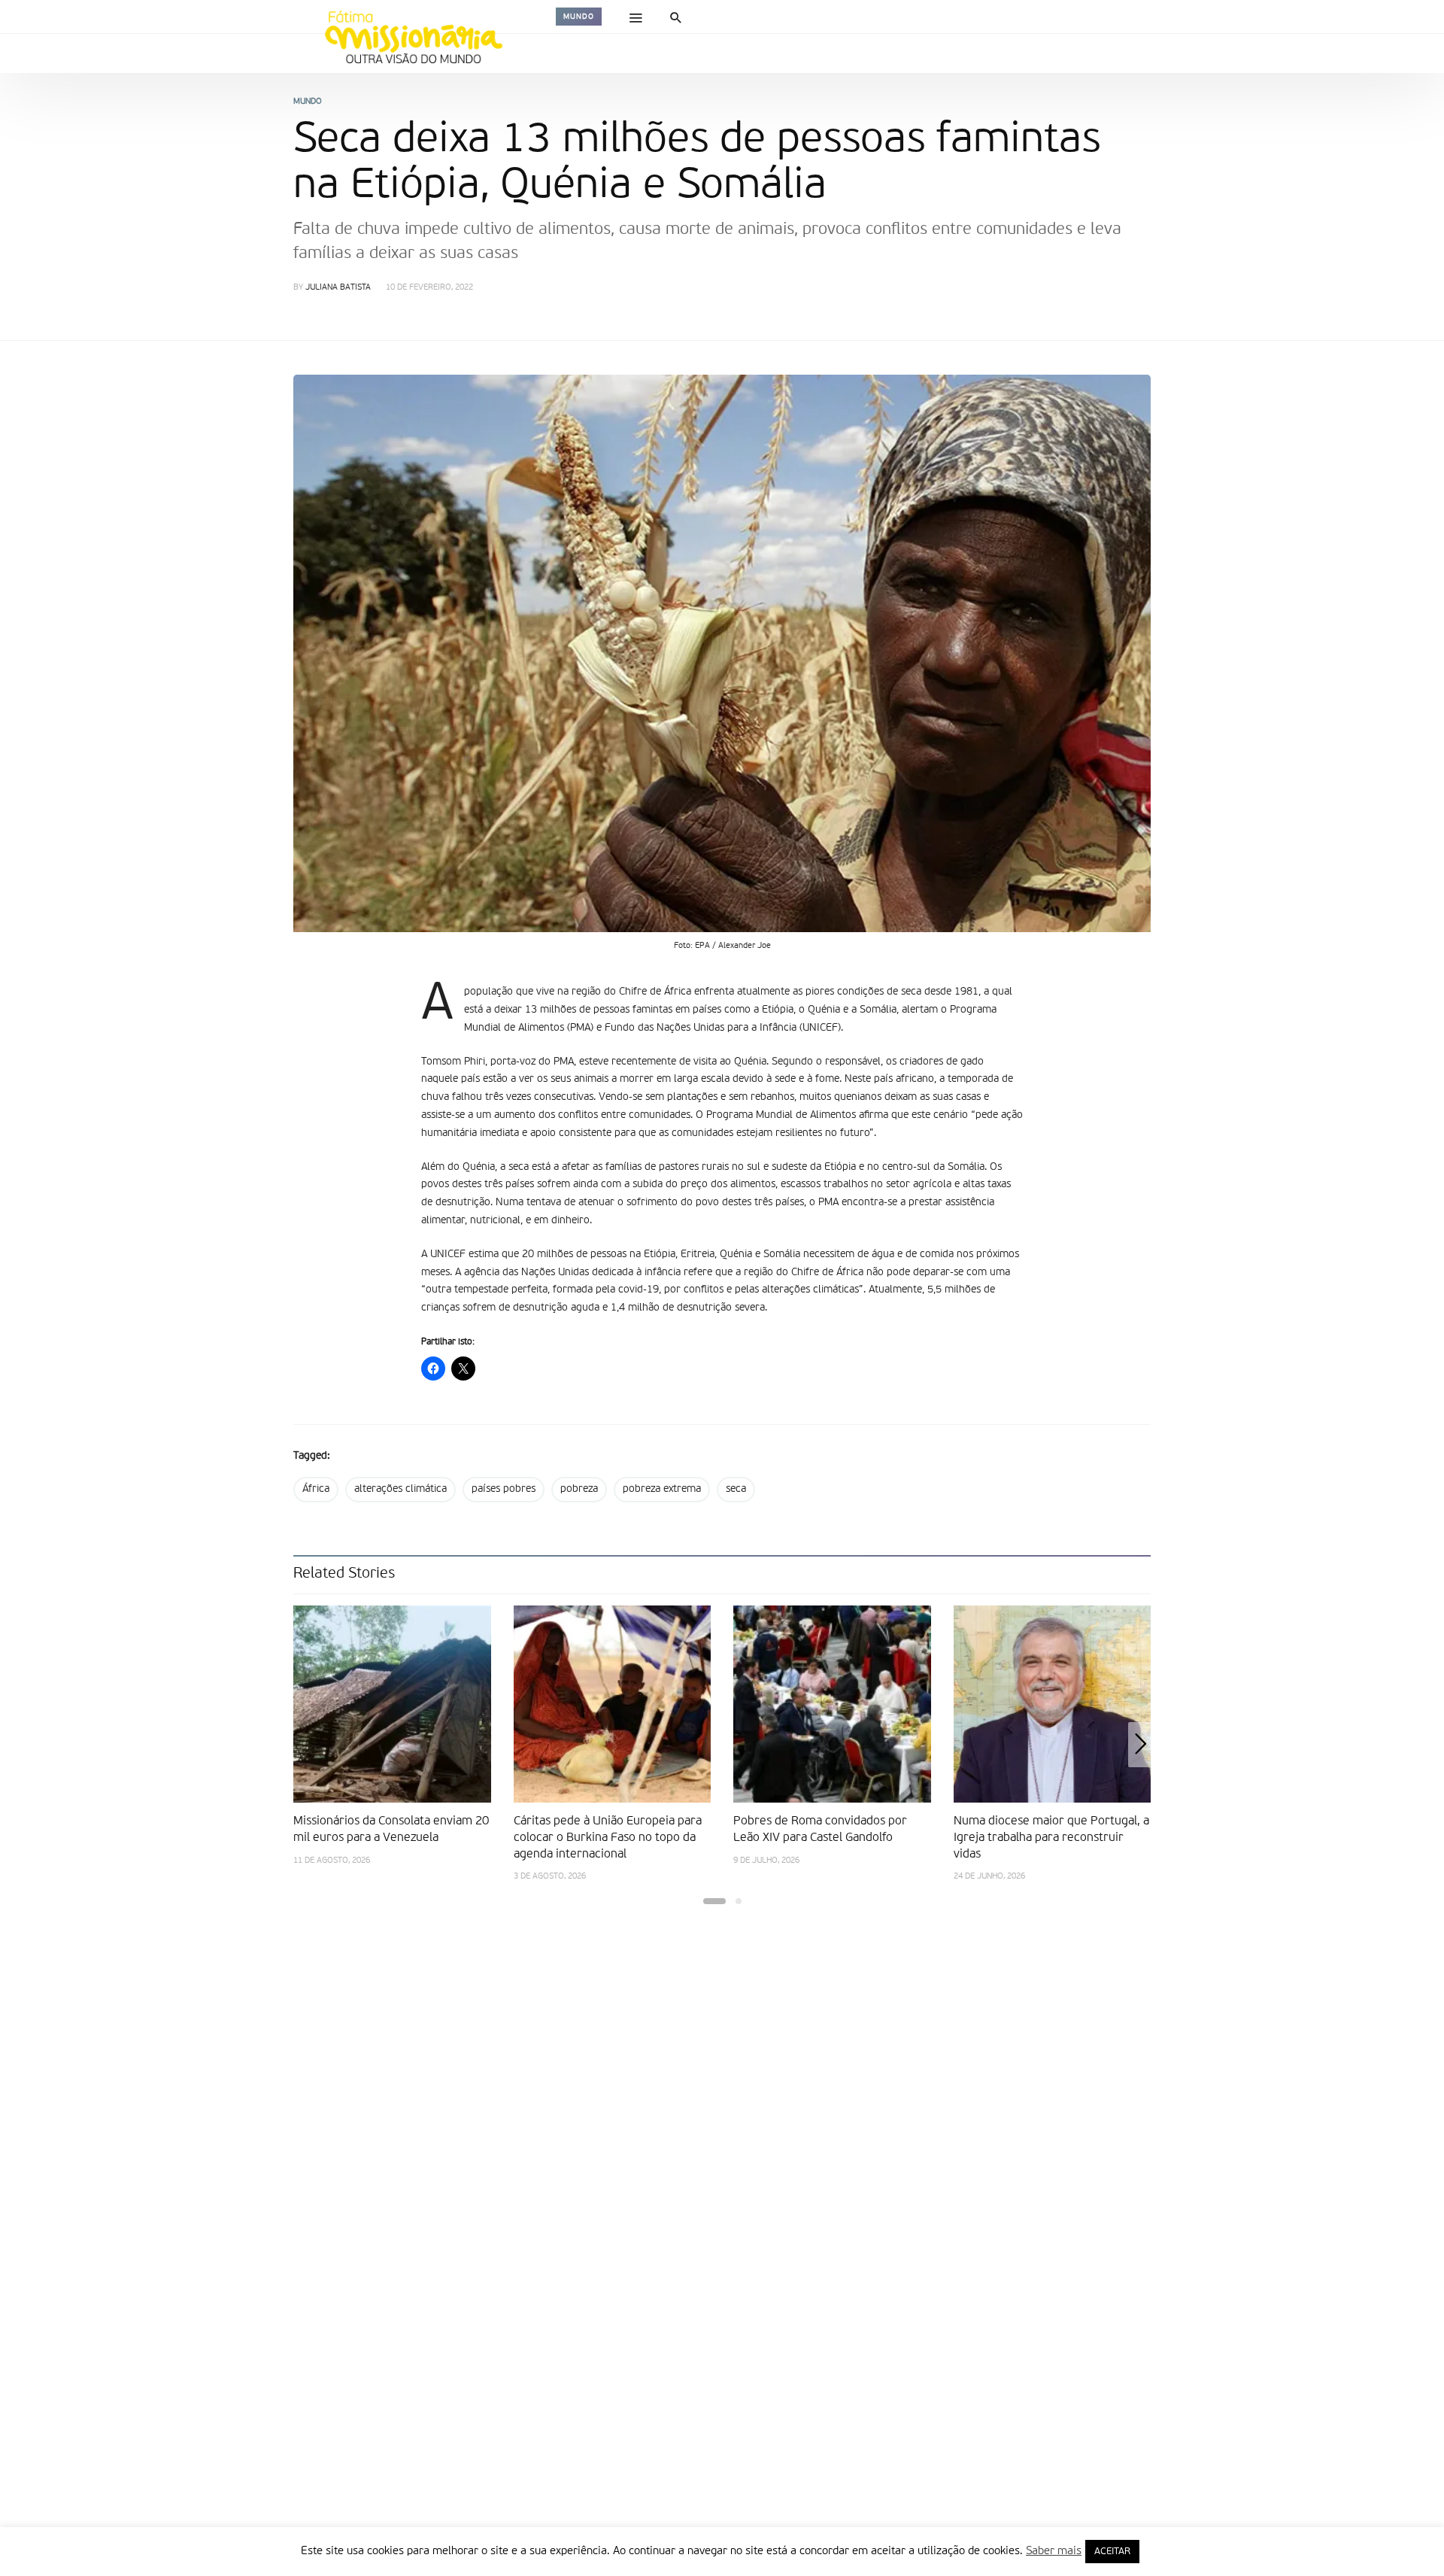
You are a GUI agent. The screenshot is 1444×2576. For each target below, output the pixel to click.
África (316, 1489)
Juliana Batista (338, 288)
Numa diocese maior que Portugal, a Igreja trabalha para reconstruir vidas (1051, 1838)
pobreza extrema (662, 1489)
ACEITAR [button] (1112, 2552)
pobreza (579, 1489)
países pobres (504, 1489)
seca (736, 1489)
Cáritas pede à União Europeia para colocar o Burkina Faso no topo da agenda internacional (608, 1838)
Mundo (579, 17)
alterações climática (400, 1489)
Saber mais (1054, 2551)
